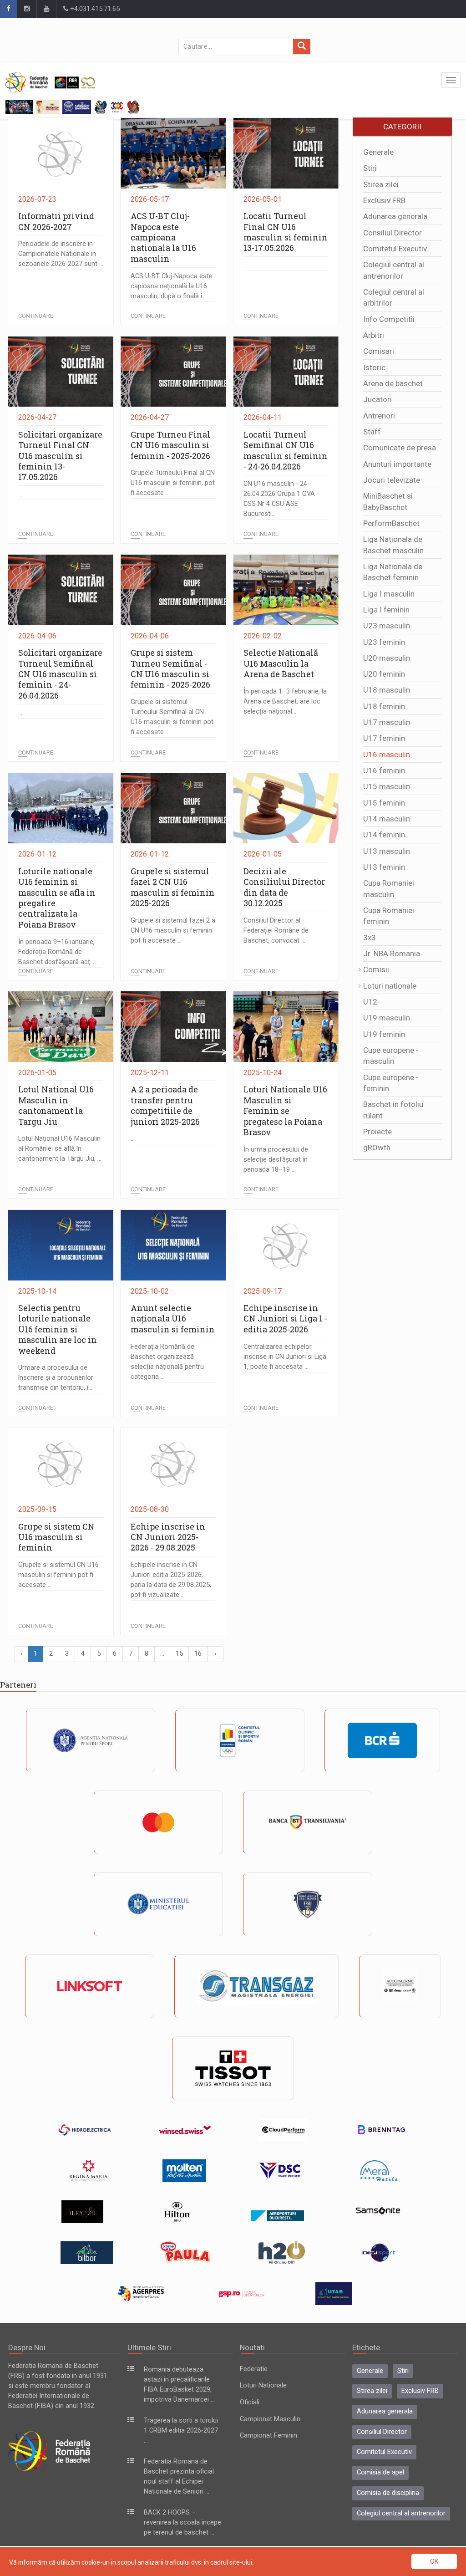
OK (434, 2561)
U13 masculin (387, 851)
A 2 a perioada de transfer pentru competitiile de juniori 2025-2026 (165, 1105)
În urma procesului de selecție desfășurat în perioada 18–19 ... (276, 1160)
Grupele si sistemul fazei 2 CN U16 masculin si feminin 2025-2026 (173, 887)
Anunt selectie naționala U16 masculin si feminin (173, 1319)
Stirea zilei (381, 184)
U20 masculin (387, 658)
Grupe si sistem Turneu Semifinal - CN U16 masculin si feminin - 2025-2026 (170, 668)
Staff (372, 432)
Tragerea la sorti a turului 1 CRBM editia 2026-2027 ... (181, 2431)
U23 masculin (387, 626)
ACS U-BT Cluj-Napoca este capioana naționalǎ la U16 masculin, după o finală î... (172, 286)
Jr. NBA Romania (392, 954)
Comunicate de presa (400, 448)
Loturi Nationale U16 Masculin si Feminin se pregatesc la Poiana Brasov (285, 1111)
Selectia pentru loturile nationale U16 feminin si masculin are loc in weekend (58, 1329)
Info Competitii (389, 319)
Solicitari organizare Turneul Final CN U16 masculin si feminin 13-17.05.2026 (60, 456)
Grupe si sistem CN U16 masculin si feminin (56, 1537)
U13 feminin (384, 867)
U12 (370, 1002)
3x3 (370, 938)
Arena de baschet (393, 383)
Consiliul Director (393, 233)
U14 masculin (387, 819)
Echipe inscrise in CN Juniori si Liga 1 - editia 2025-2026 (285, 1319)
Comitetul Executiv (395, 249)
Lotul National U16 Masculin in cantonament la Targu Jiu (56, 1105)
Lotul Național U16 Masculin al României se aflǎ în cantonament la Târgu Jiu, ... (60, 1149)
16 (198, 1654)
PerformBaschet (391, 523)
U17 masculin (387, 722)
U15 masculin (387, 786)
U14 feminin (384, 835)
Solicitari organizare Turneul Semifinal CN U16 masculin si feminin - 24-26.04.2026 (60, 674)
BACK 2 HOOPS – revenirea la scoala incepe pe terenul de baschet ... (182, 2522)
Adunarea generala (395, 216)
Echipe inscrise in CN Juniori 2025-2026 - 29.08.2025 (168, 1537)
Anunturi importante (397, 464)
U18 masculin (387, 690)
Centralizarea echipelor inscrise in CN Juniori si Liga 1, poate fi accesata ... (285, 1357)
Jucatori (377, 399)
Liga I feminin (386, 610)
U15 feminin (384, 803)
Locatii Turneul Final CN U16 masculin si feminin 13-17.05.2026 (286, 232)
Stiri (370, 168)
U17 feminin (384, 738)
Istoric (374, 367)
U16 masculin (387, 755)
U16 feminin (384, 770)
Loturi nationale (390, 986)
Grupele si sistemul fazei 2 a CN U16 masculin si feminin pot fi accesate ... (173, 931)
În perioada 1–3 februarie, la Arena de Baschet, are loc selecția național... (285, 701)
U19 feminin (384, 1034)
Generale (378, 152)
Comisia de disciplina (388, 2493)
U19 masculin (387, 1018)
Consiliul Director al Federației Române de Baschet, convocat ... (276, 931)
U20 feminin (384, 674)
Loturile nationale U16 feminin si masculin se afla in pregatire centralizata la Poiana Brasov (57, 898)
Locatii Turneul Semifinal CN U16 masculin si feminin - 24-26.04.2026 (286, 450)
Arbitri (374, 335)
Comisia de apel (380, 2472)
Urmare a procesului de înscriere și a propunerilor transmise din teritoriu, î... (56, 1378)
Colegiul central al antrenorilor (401, 2513)
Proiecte (377, 1132)
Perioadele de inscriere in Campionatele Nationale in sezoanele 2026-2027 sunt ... (61, 254)
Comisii (376, 969)
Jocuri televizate (392, 480)
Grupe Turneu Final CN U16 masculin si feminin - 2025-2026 (170, 445)
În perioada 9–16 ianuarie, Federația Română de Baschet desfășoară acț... (56, 952)
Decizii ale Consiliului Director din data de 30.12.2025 (284, 887)
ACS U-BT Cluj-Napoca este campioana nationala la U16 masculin (163, 237)
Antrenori (379, 416)
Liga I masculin (389, 594)
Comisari (379, 351)
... (246, 265)
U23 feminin (384, 642)
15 (179, 1654)
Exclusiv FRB (384, 200)
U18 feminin (384, 706)
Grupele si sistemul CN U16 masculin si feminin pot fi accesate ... (58, 1575)
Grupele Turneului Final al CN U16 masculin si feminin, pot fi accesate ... (173, 483)
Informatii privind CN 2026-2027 (56, 221)
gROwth (377, 1148)
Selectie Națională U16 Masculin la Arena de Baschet (281, 663)
